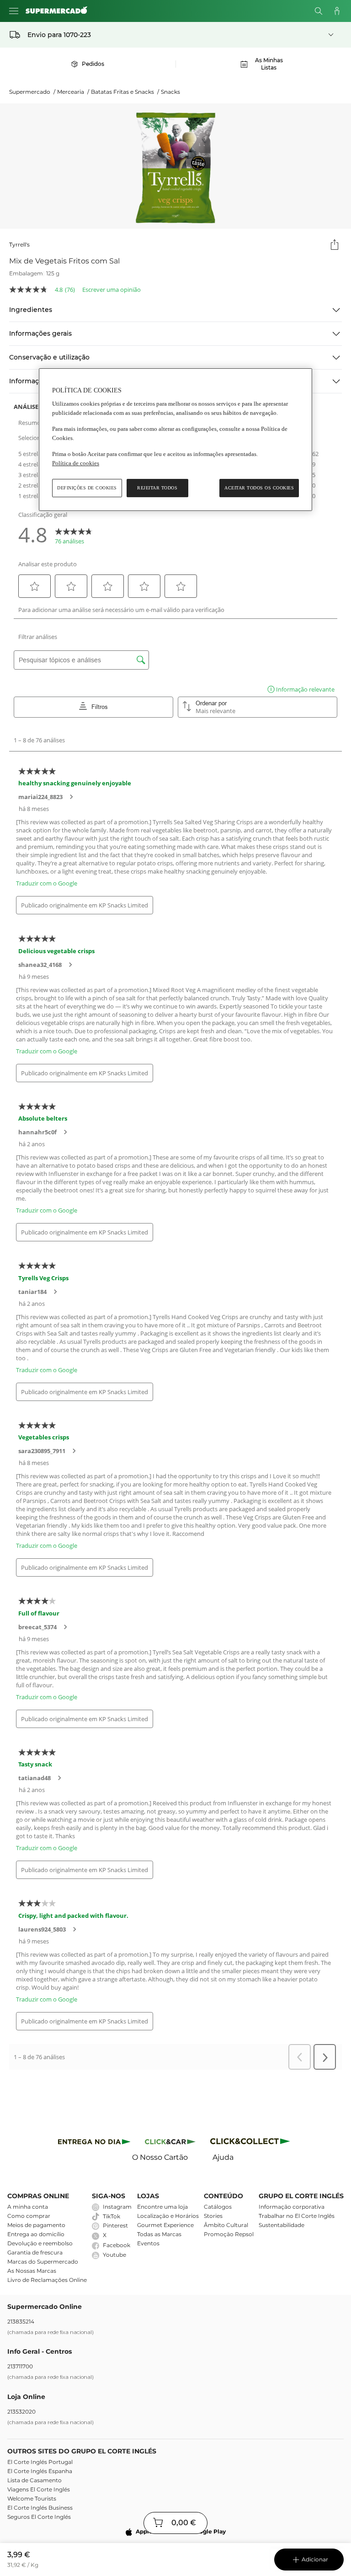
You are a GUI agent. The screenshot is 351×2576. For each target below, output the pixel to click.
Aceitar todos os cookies (259, 488)
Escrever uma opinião (112, 290)
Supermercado (32, 92)
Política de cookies (76, 463)
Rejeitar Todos (157, 488)
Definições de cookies (87, 488)
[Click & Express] (94, 2143)
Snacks (170, 92)
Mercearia (73, 92)
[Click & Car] (170, 2143)
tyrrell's (19, 244)
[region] (175, 440)
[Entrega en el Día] (252, 2143)
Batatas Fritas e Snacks (125, 92)
